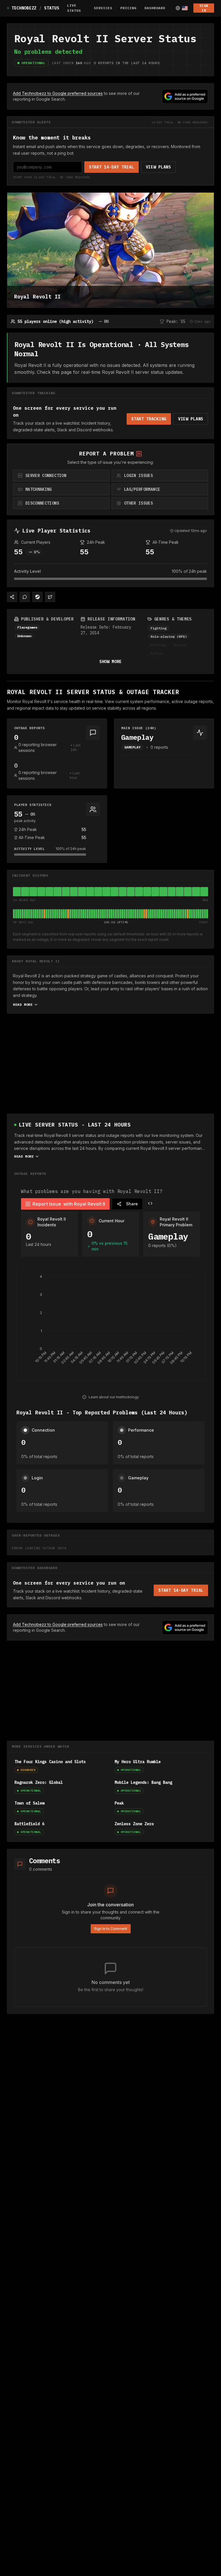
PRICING (128, 8)
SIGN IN (204, 8)
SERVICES (103, 8)
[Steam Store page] (37, 597)
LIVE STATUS (74, 8)
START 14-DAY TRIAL (112, 167)
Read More (23, 1004)
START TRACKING (149, 419)
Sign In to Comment (111, 1929)
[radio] (61, 476)
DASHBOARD (155, 8)
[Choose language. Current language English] (182, 8)
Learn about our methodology (114, 1397)
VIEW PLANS (158, 167)
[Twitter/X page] (50, 597)
